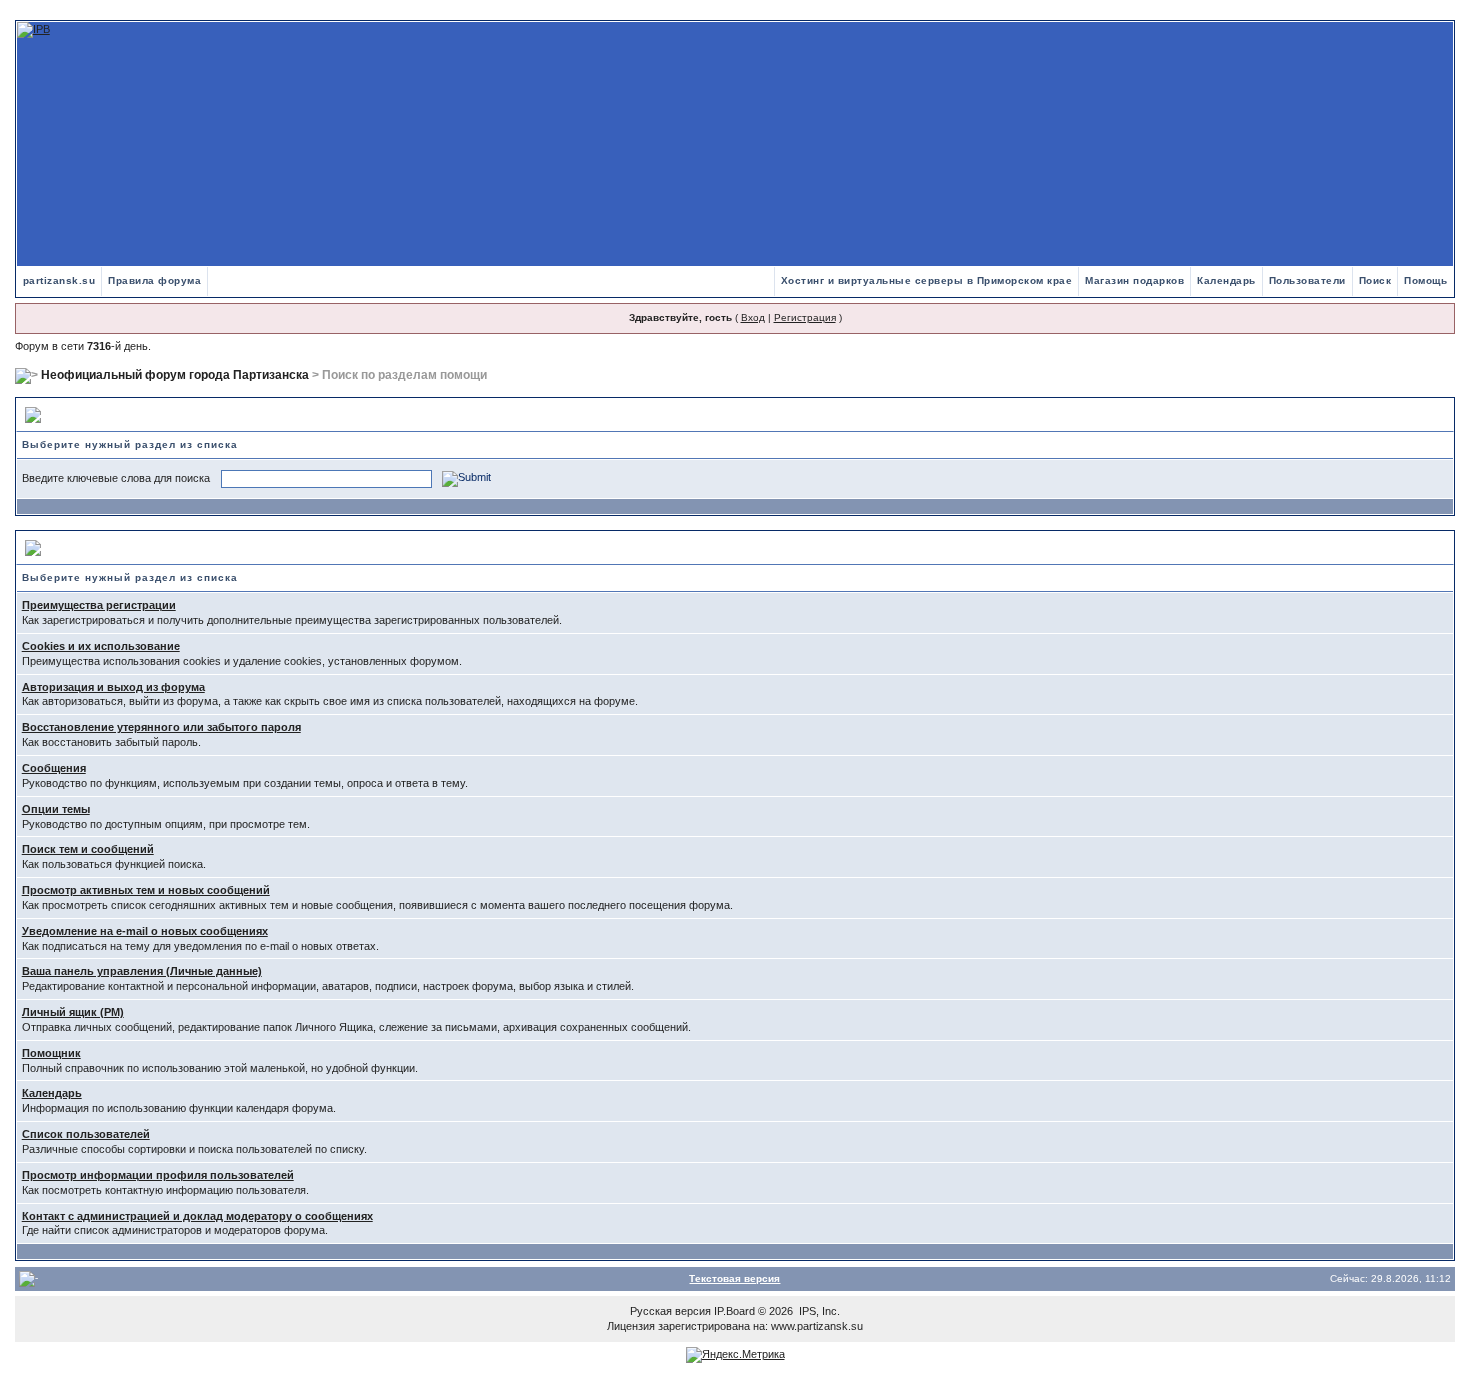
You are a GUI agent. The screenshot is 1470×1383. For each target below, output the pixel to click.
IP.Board (734, 1311)
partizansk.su (59, 280)
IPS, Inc (818, 1311)
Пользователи (1307, 280)
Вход (753, 317)
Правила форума (154, 280)
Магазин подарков (1134, 280)
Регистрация (805, 317)
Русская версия (670, 1311)
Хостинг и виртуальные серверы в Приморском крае (927, 280)
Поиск (1375, 280)
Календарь (1226, 280)
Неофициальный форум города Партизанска (175, 375)
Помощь (1425, 280)
